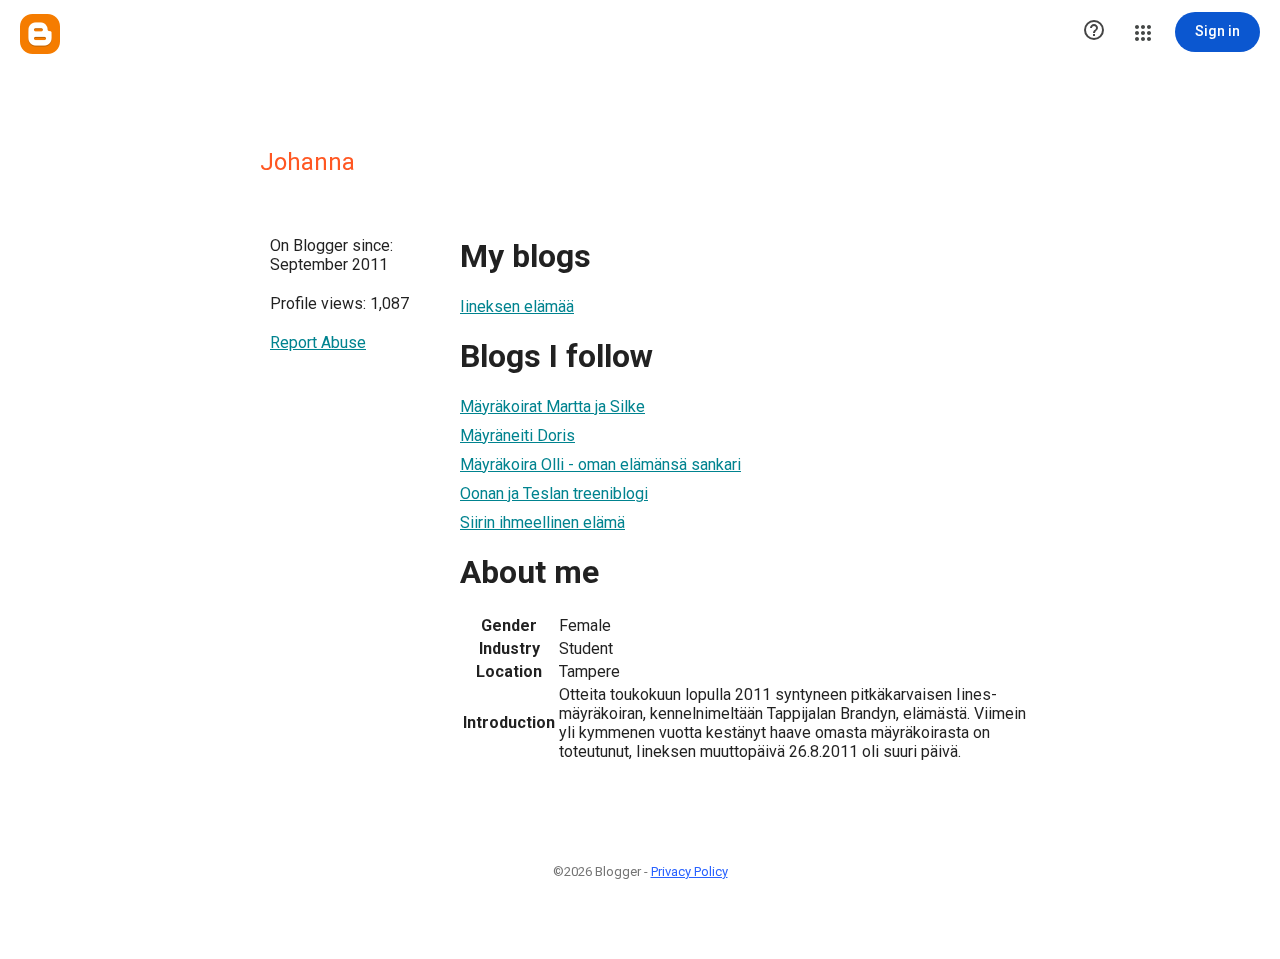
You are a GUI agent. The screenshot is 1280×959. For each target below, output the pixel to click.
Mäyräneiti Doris (517, 435)
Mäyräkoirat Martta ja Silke (552, 406)
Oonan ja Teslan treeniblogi (554, 493)
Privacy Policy (689, 871)
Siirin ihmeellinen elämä (542, 522)
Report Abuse (318, 342)
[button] (1094, 32)
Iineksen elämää (517, 306)
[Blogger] (40, 34)
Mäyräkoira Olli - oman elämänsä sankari (600, 464)
